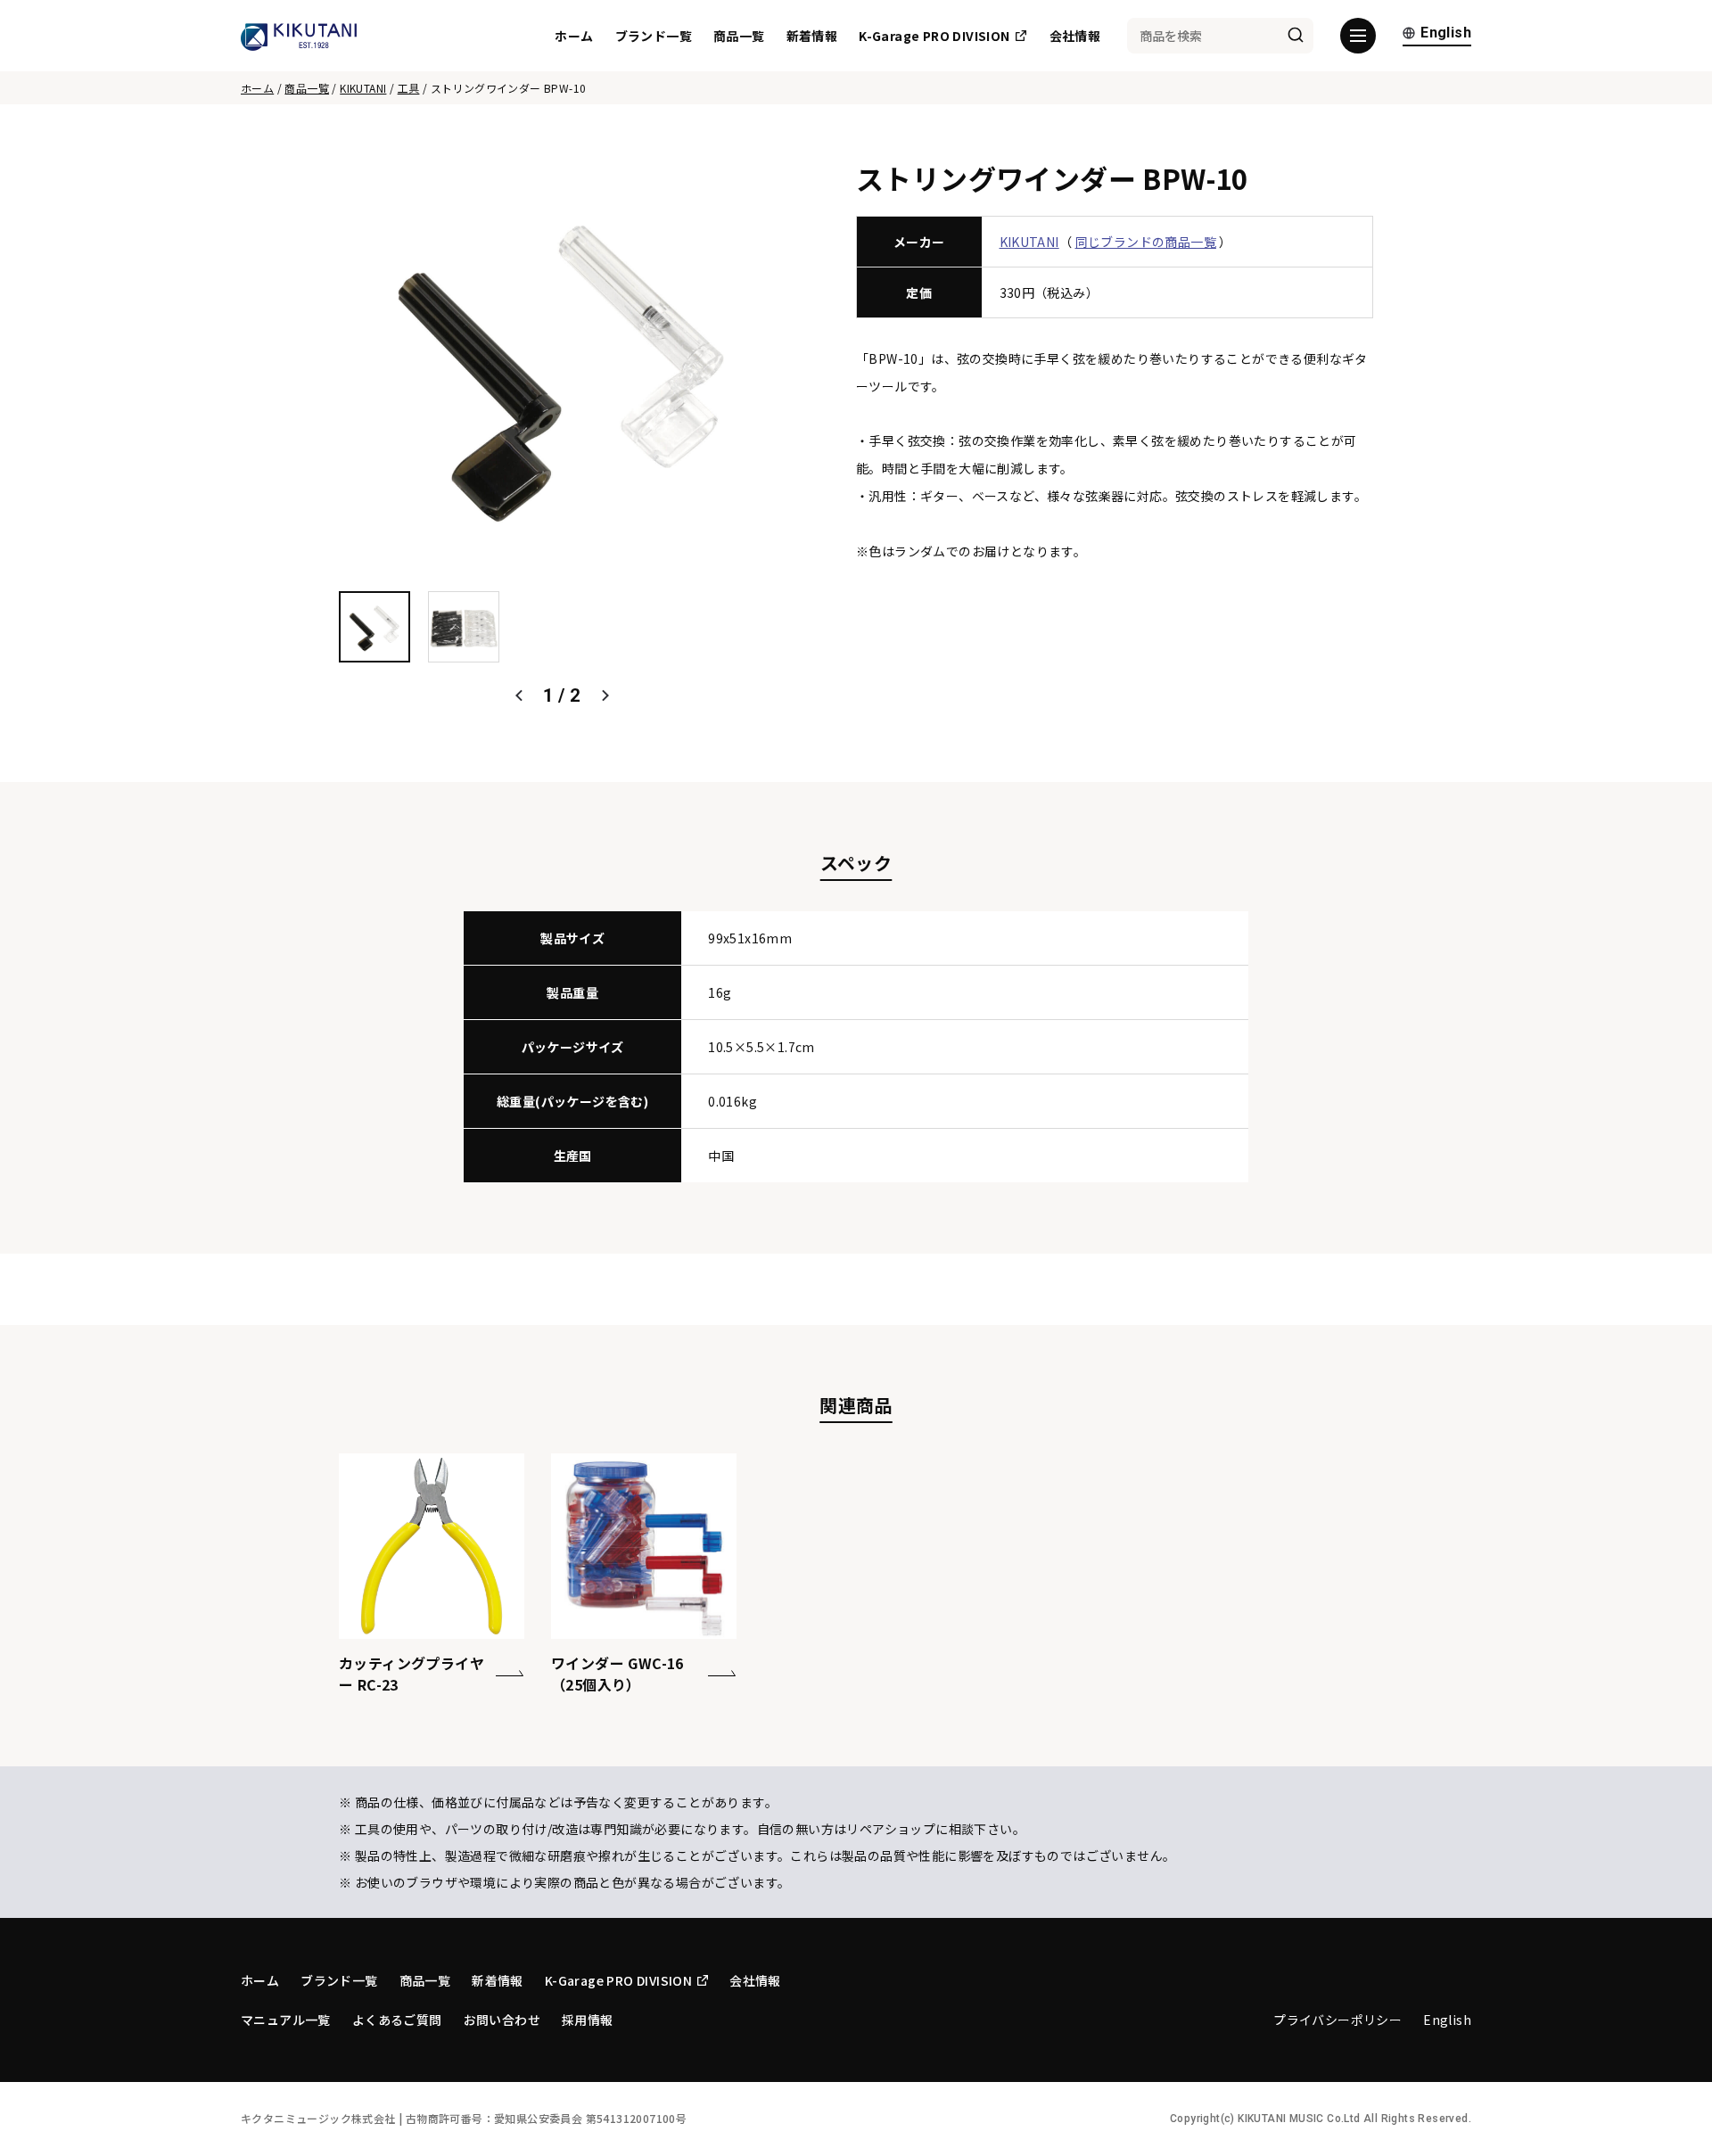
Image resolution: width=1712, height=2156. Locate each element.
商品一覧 (739, 36)
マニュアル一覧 (286, 2020)
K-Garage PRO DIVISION (934, 36)
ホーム (574, 36)
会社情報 (1075, 36)
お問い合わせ (502, 2020)
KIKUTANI (363, 88)
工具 (409, 88)
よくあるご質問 (397, 2020)
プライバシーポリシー (1337, 2020)
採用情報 (588, 2020)
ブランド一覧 (654, 36)
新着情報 (812, 36)
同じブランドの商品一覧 (1146, 242)
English (1446, 33)
